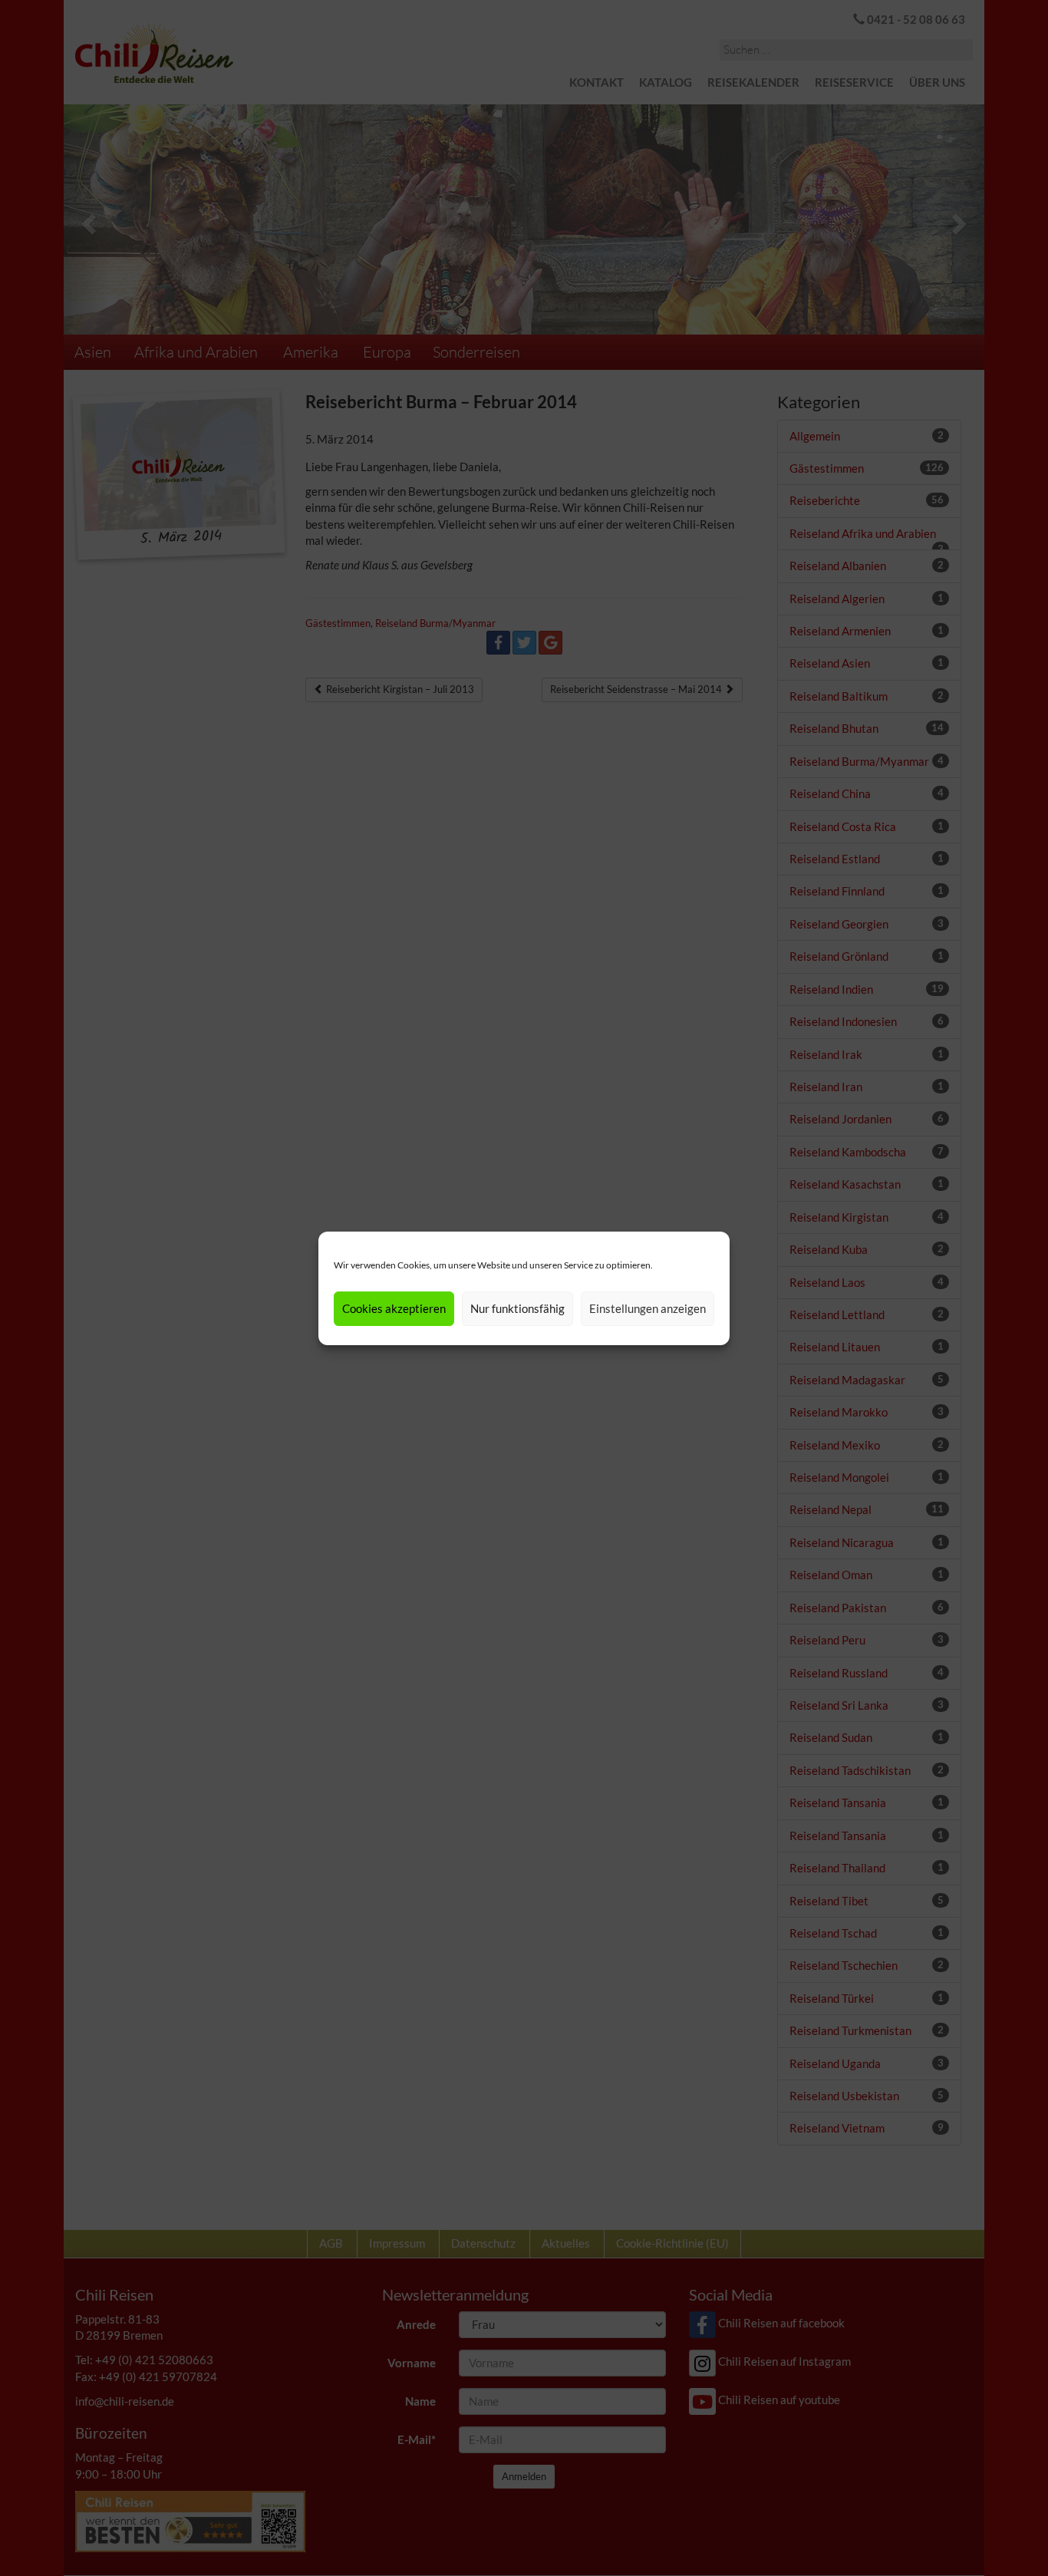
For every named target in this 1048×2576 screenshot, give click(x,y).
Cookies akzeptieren (394, 1308)
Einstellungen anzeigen (648, 1308)
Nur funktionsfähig (517, 1308)
